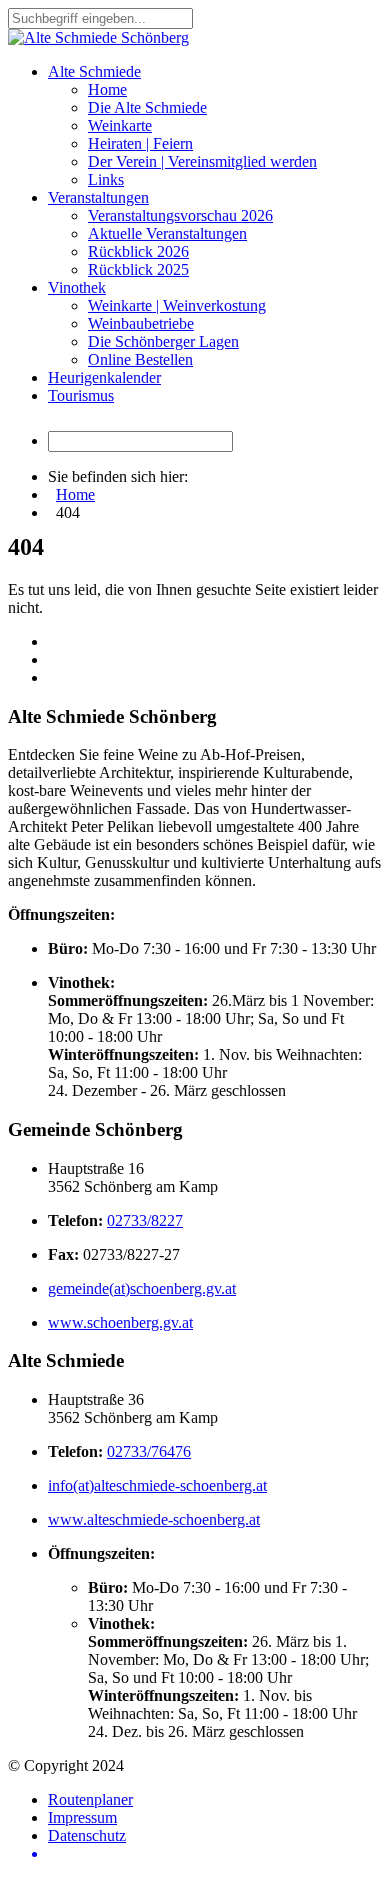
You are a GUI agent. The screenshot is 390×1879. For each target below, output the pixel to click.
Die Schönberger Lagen (163, 341)
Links (106, 179)
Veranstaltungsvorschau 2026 (180, 215)
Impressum (82, 1817)
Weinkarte (120, 125)
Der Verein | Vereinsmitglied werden (202, 161)
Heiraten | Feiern (140, 143)
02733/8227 (145, 1220)
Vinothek (77, 287)
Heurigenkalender (104, 377)
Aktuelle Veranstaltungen (167, 233)
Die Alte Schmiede (147, 107)
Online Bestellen (140, 359)
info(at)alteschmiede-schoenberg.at (157, 1485)
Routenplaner (90, 1799)
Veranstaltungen (98, 197)
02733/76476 (149, 1451)
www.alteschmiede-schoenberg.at (154, 1519)
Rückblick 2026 (138, 251)
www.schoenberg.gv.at (120, 1322)
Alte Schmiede (94, 71)
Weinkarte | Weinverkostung (177, 305)
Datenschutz (87, 1835)
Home (107, 89)
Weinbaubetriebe (141, 323)
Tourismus (81, 395)
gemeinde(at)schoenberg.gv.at (142, 1288)
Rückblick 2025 (138, 269)
